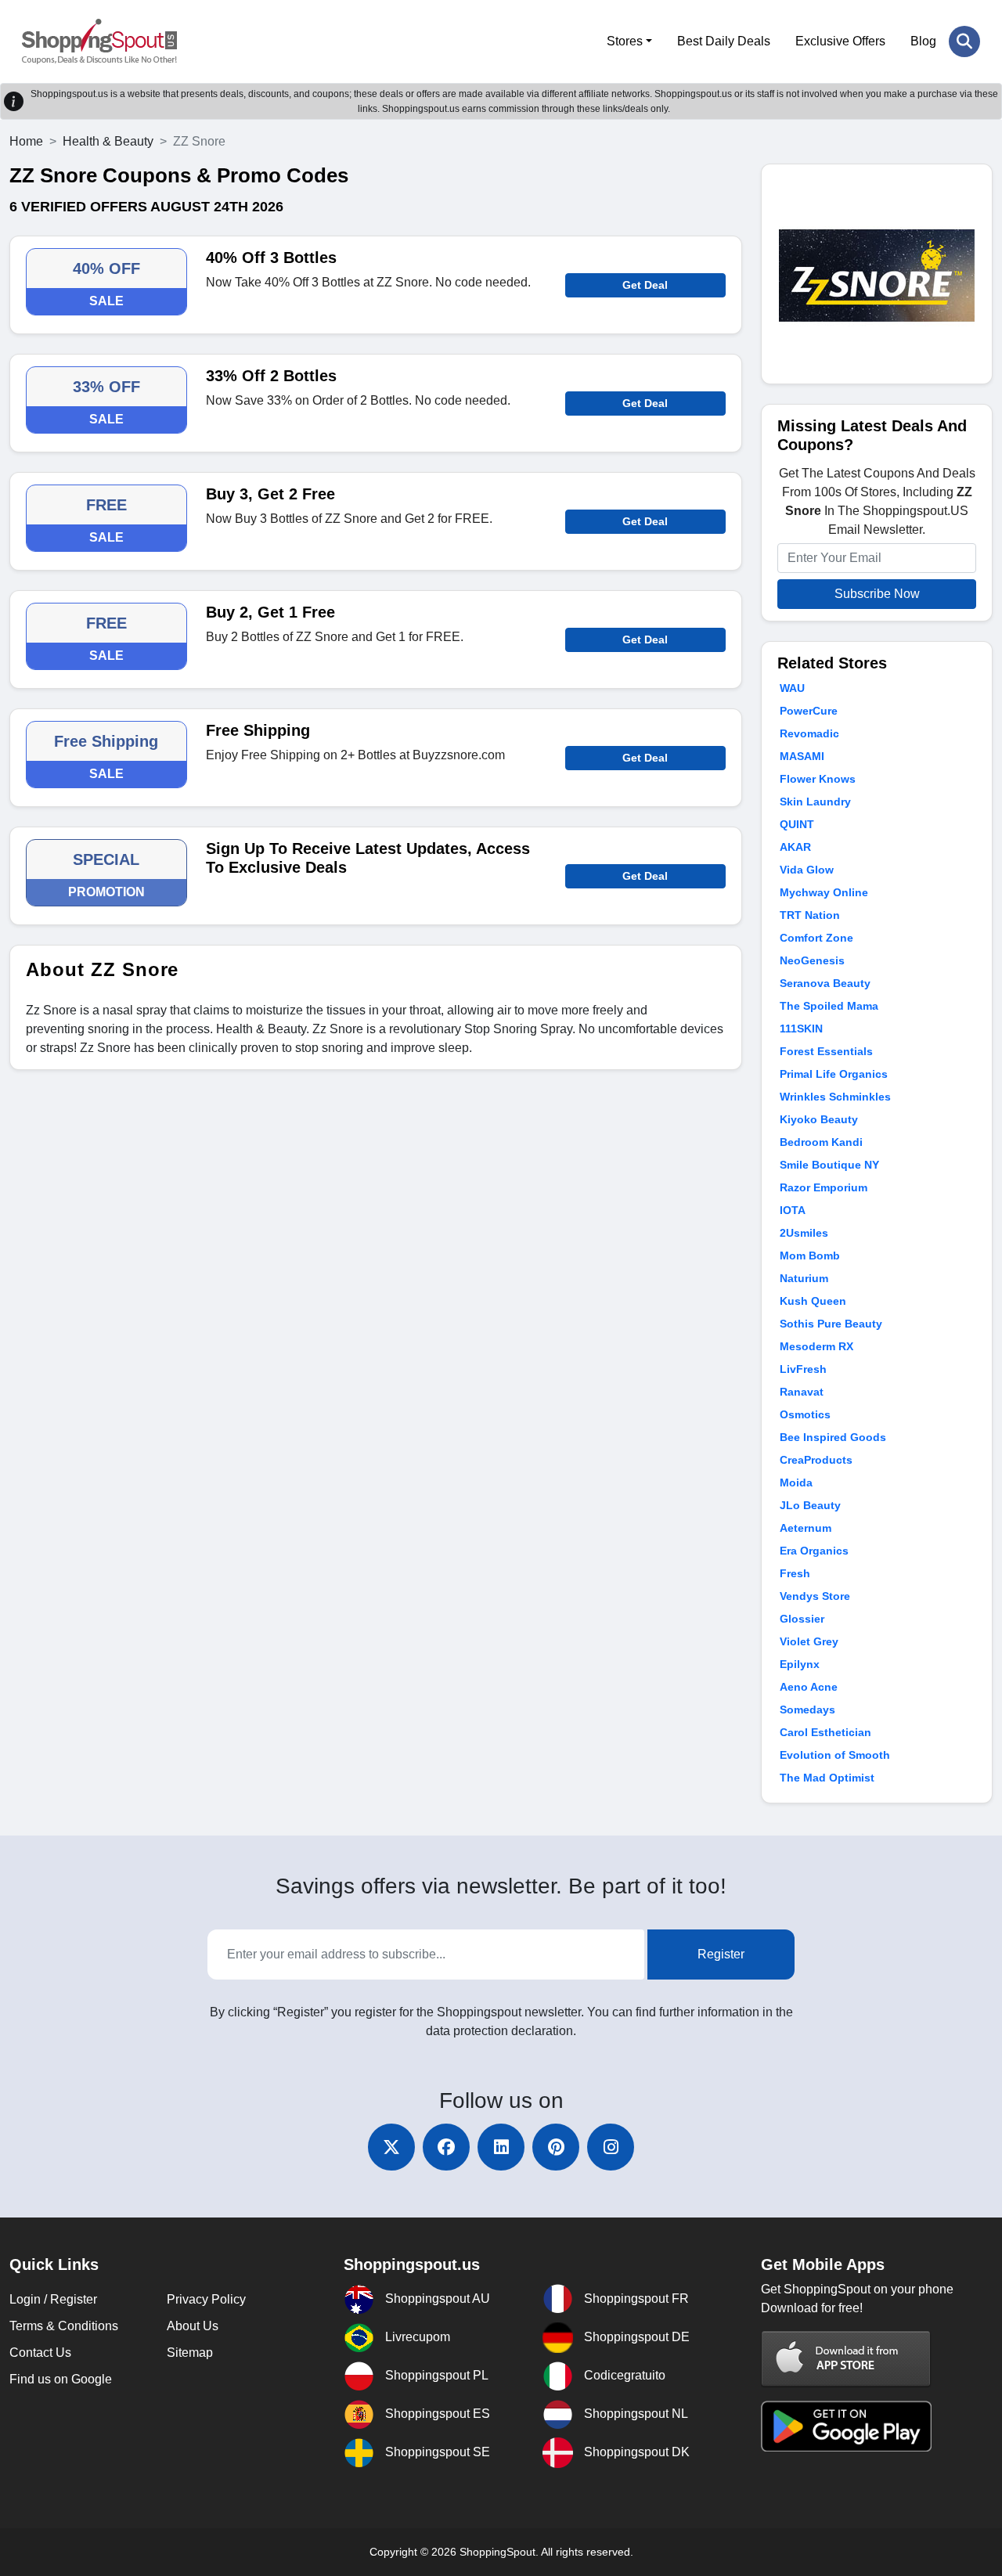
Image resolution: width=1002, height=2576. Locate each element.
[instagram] (611, 2147)
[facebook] (446, 2147)
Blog (923, 41)
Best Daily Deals (724, 41)
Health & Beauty (108, 141)
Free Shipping (258, 730)
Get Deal (645, 285)
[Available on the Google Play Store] (846, 2425)
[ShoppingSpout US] (99, 41)
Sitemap (190, 2353)
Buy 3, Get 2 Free (270, 494)
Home (26, 141)
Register (721, 1954)
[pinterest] (556, 2147)
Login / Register (53, 2299)
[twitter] (391, 2147)
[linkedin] (501, 2147)
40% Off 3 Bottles (271, 258)
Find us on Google (61, 2379)
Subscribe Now (877, 594)
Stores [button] (625, 41)
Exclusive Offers (840, 41)
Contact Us (40, 2353)
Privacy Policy (206, 2299)
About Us (193, 2326)
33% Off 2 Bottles (271, 376)
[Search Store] (964, 41)
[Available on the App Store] (846, 2359)
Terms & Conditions (64, 2326)
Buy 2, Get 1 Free (270, 612)
